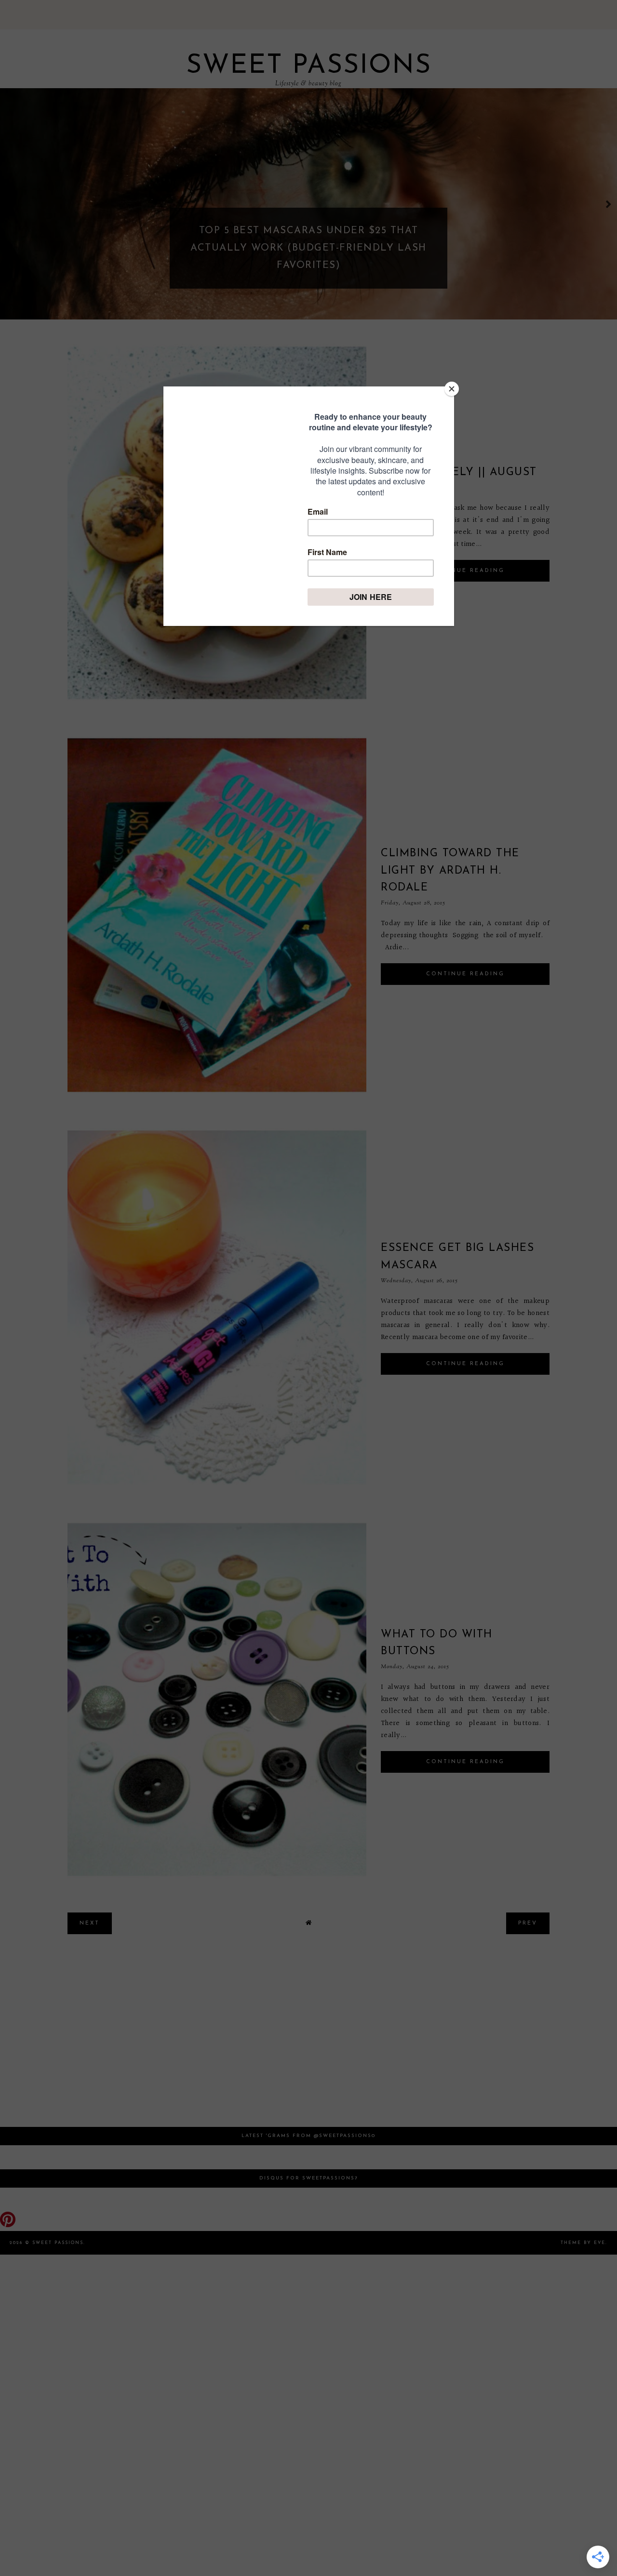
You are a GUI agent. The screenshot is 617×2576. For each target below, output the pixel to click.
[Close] (452, 389)
